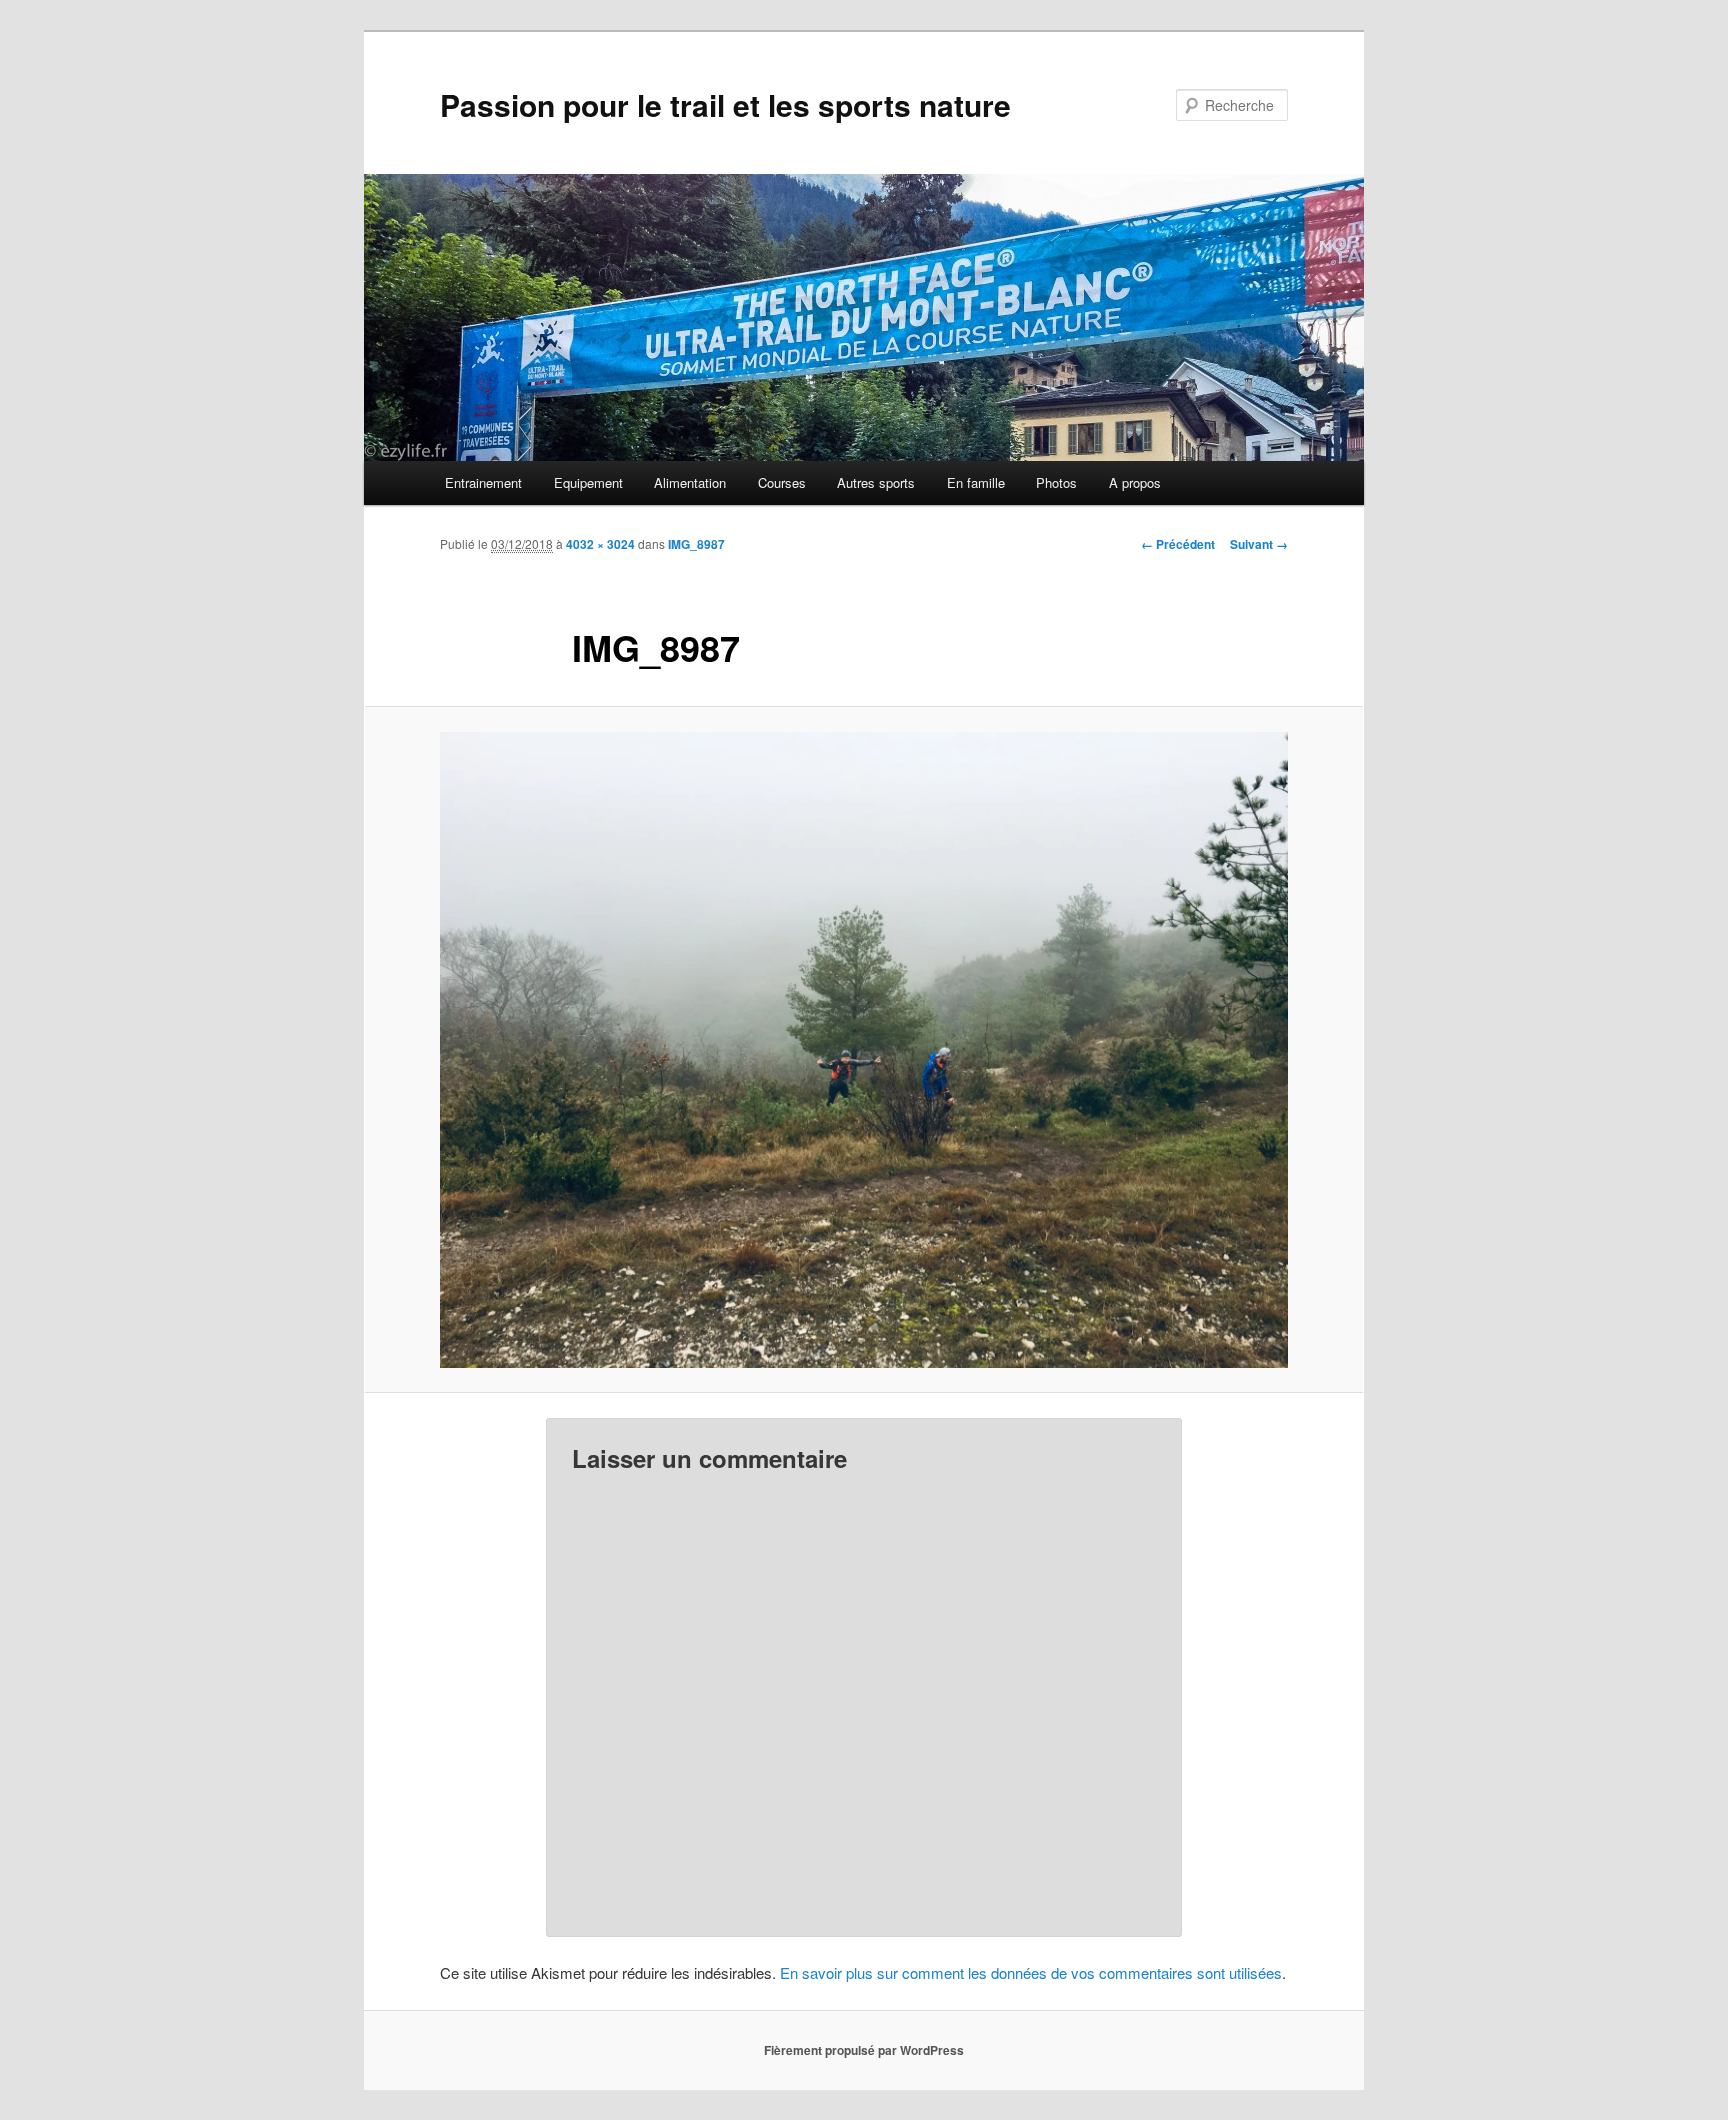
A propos (1135, 482)
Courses (782, 482)
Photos (1056, 482)
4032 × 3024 (600, 544)
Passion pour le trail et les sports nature (725, 104)
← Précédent (1178, 544)
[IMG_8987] (864, 1050)
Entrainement (483, 482)
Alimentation (690, 482)
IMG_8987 (696, 544)
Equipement (588, 482)
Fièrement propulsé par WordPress (864, 2050)
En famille (976, 482)
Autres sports (876, 482)
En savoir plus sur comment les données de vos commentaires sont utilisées (1031, 1972)
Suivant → (1259, 544)
